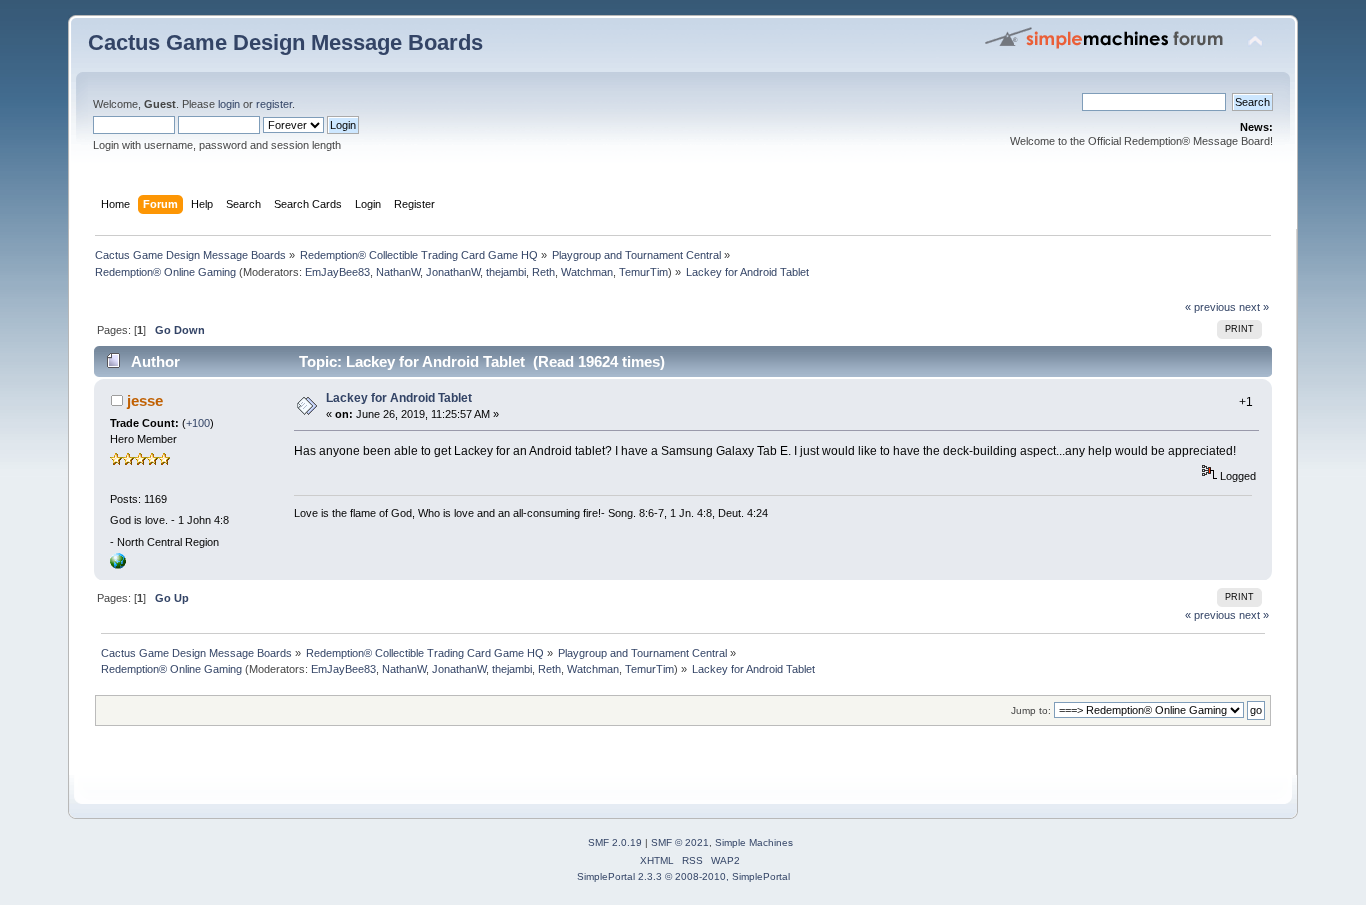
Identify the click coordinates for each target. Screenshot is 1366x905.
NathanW (398, 272)
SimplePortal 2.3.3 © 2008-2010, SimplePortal (683, 876)
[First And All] (118, 565)
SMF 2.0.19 (615, 842)
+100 (198, 423)
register (274, 104)
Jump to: (1031, 710)
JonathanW (453, 272)
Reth (543, 272)
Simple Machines (754, 842)
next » (1254, 307)
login (229, 104)
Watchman (587, 272)
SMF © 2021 (680, 842)
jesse (145, 400)
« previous (1210, 307)
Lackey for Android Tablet (399, 398)
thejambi (506, 272)
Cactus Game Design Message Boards (285, 42)
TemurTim (643, 272)
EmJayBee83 (337, 272)
